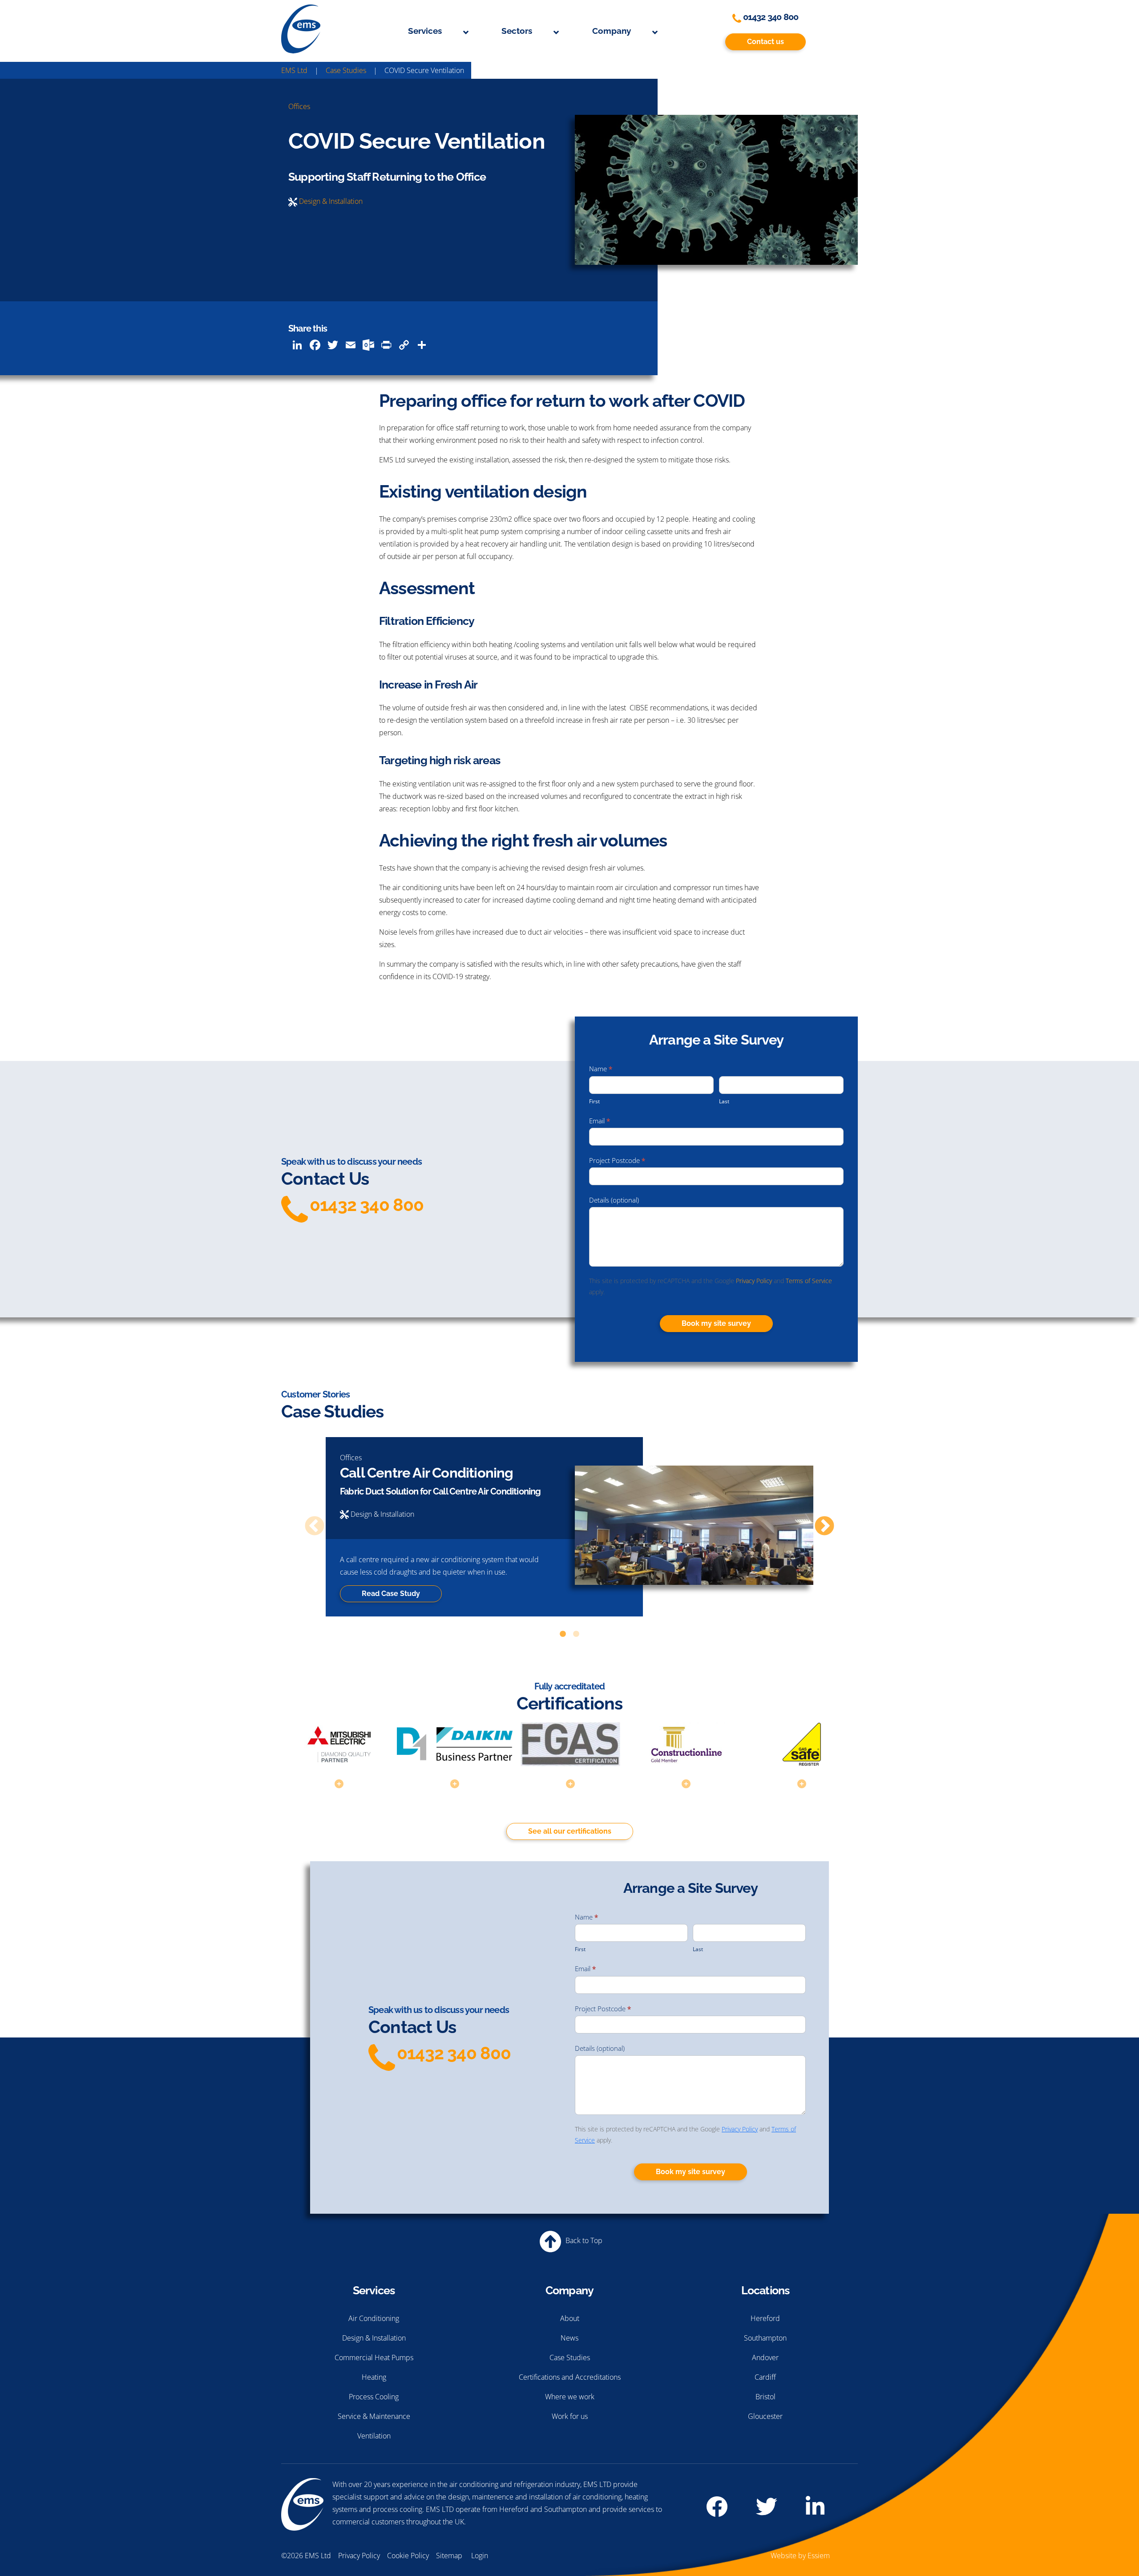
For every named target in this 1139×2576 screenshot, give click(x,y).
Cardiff (765, 2377)
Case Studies (570, 2357)
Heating (374, 2377)
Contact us (765, 42)
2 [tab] (576, 1634)
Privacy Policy (754, 1281)
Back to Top (583, 2240)
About (570, 2318)
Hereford (765, 2318)
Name (601, 1069)
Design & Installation (331, 201)
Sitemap (449, 2556)
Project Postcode (617, 1160)
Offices (299, 106)
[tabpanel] (569, 1527)
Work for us (570, 2416)
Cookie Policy (408, 2556)
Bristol (765, 2397)
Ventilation (374, 2436)
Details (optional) (614, 1200)
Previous (315, 1527)
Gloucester (765, 2416)
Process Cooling (374, 2397)
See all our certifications (570, 1831)
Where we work (570, 2397)
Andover (765, 2357)
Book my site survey (716, 1323)
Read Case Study (391, 1594)
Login (480, 2556)
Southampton (765, 2338)
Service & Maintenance (374, 2416)
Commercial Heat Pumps (374, 2357)
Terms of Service (809, 1281)
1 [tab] (563, 1634)
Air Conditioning (374, 2318)
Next (824, 1527)
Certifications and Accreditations (570, 2377)
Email (600, 1121)
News (569, 2338)
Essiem (819, 2556)
